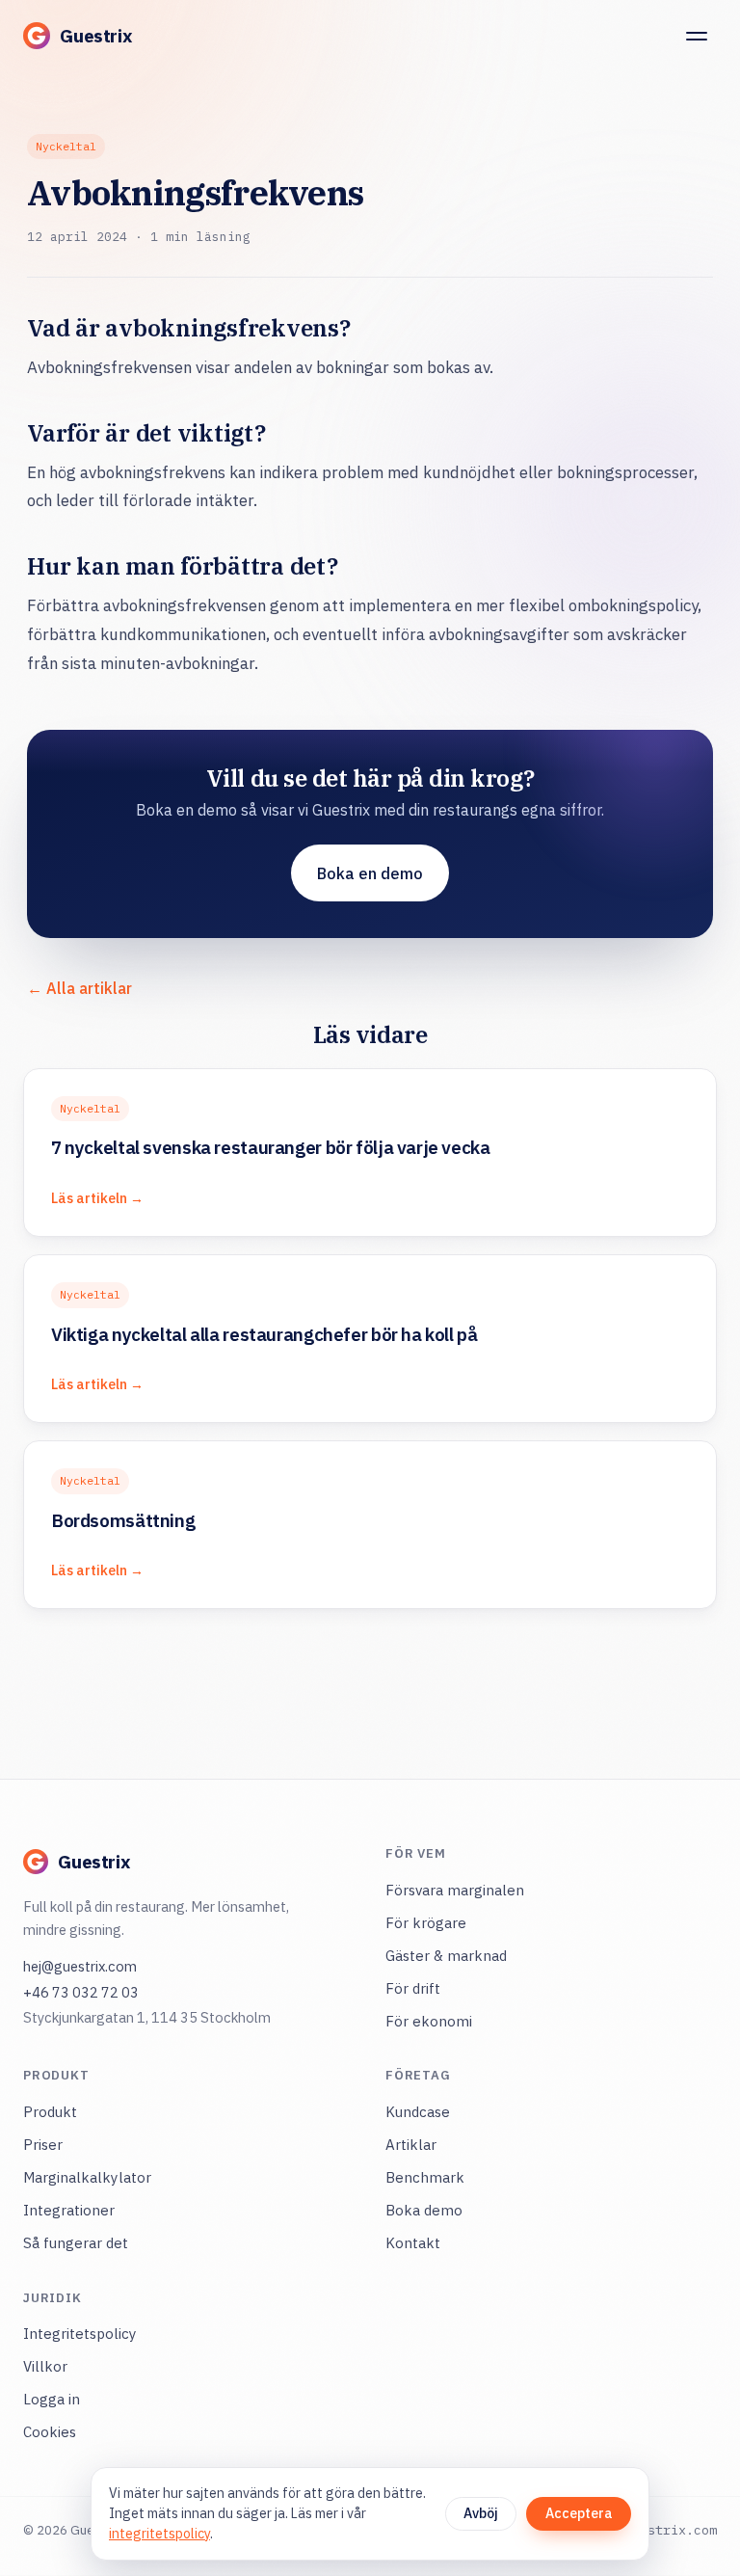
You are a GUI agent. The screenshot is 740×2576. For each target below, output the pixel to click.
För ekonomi (429, 2021)
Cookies (50, 2432)
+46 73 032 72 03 (81, 1992)
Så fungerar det (76, 2243)
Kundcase (418, 2112)
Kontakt (413, 2243)
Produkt (50, 2112)
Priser (43, 2145)
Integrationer (69, 2210)
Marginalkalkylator (87, 2177)
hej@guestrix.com (80, 1966)
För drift (413, 1988)
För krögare (426, 1923)
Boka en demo (370, 873)
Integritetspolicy (80, 2334)
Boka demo (424, 2210)
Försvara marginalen (455, 1890)
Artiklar (411, 2145)
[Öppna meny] (697, 36)
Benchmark (425, 2177)
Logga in (52, 2399)
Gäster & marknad (446, 1956)
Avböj (481, 2513)
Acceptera (579, 2513)
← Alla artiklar (79, 988)
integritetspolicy (159, 2534)
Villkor (45, 2366)
